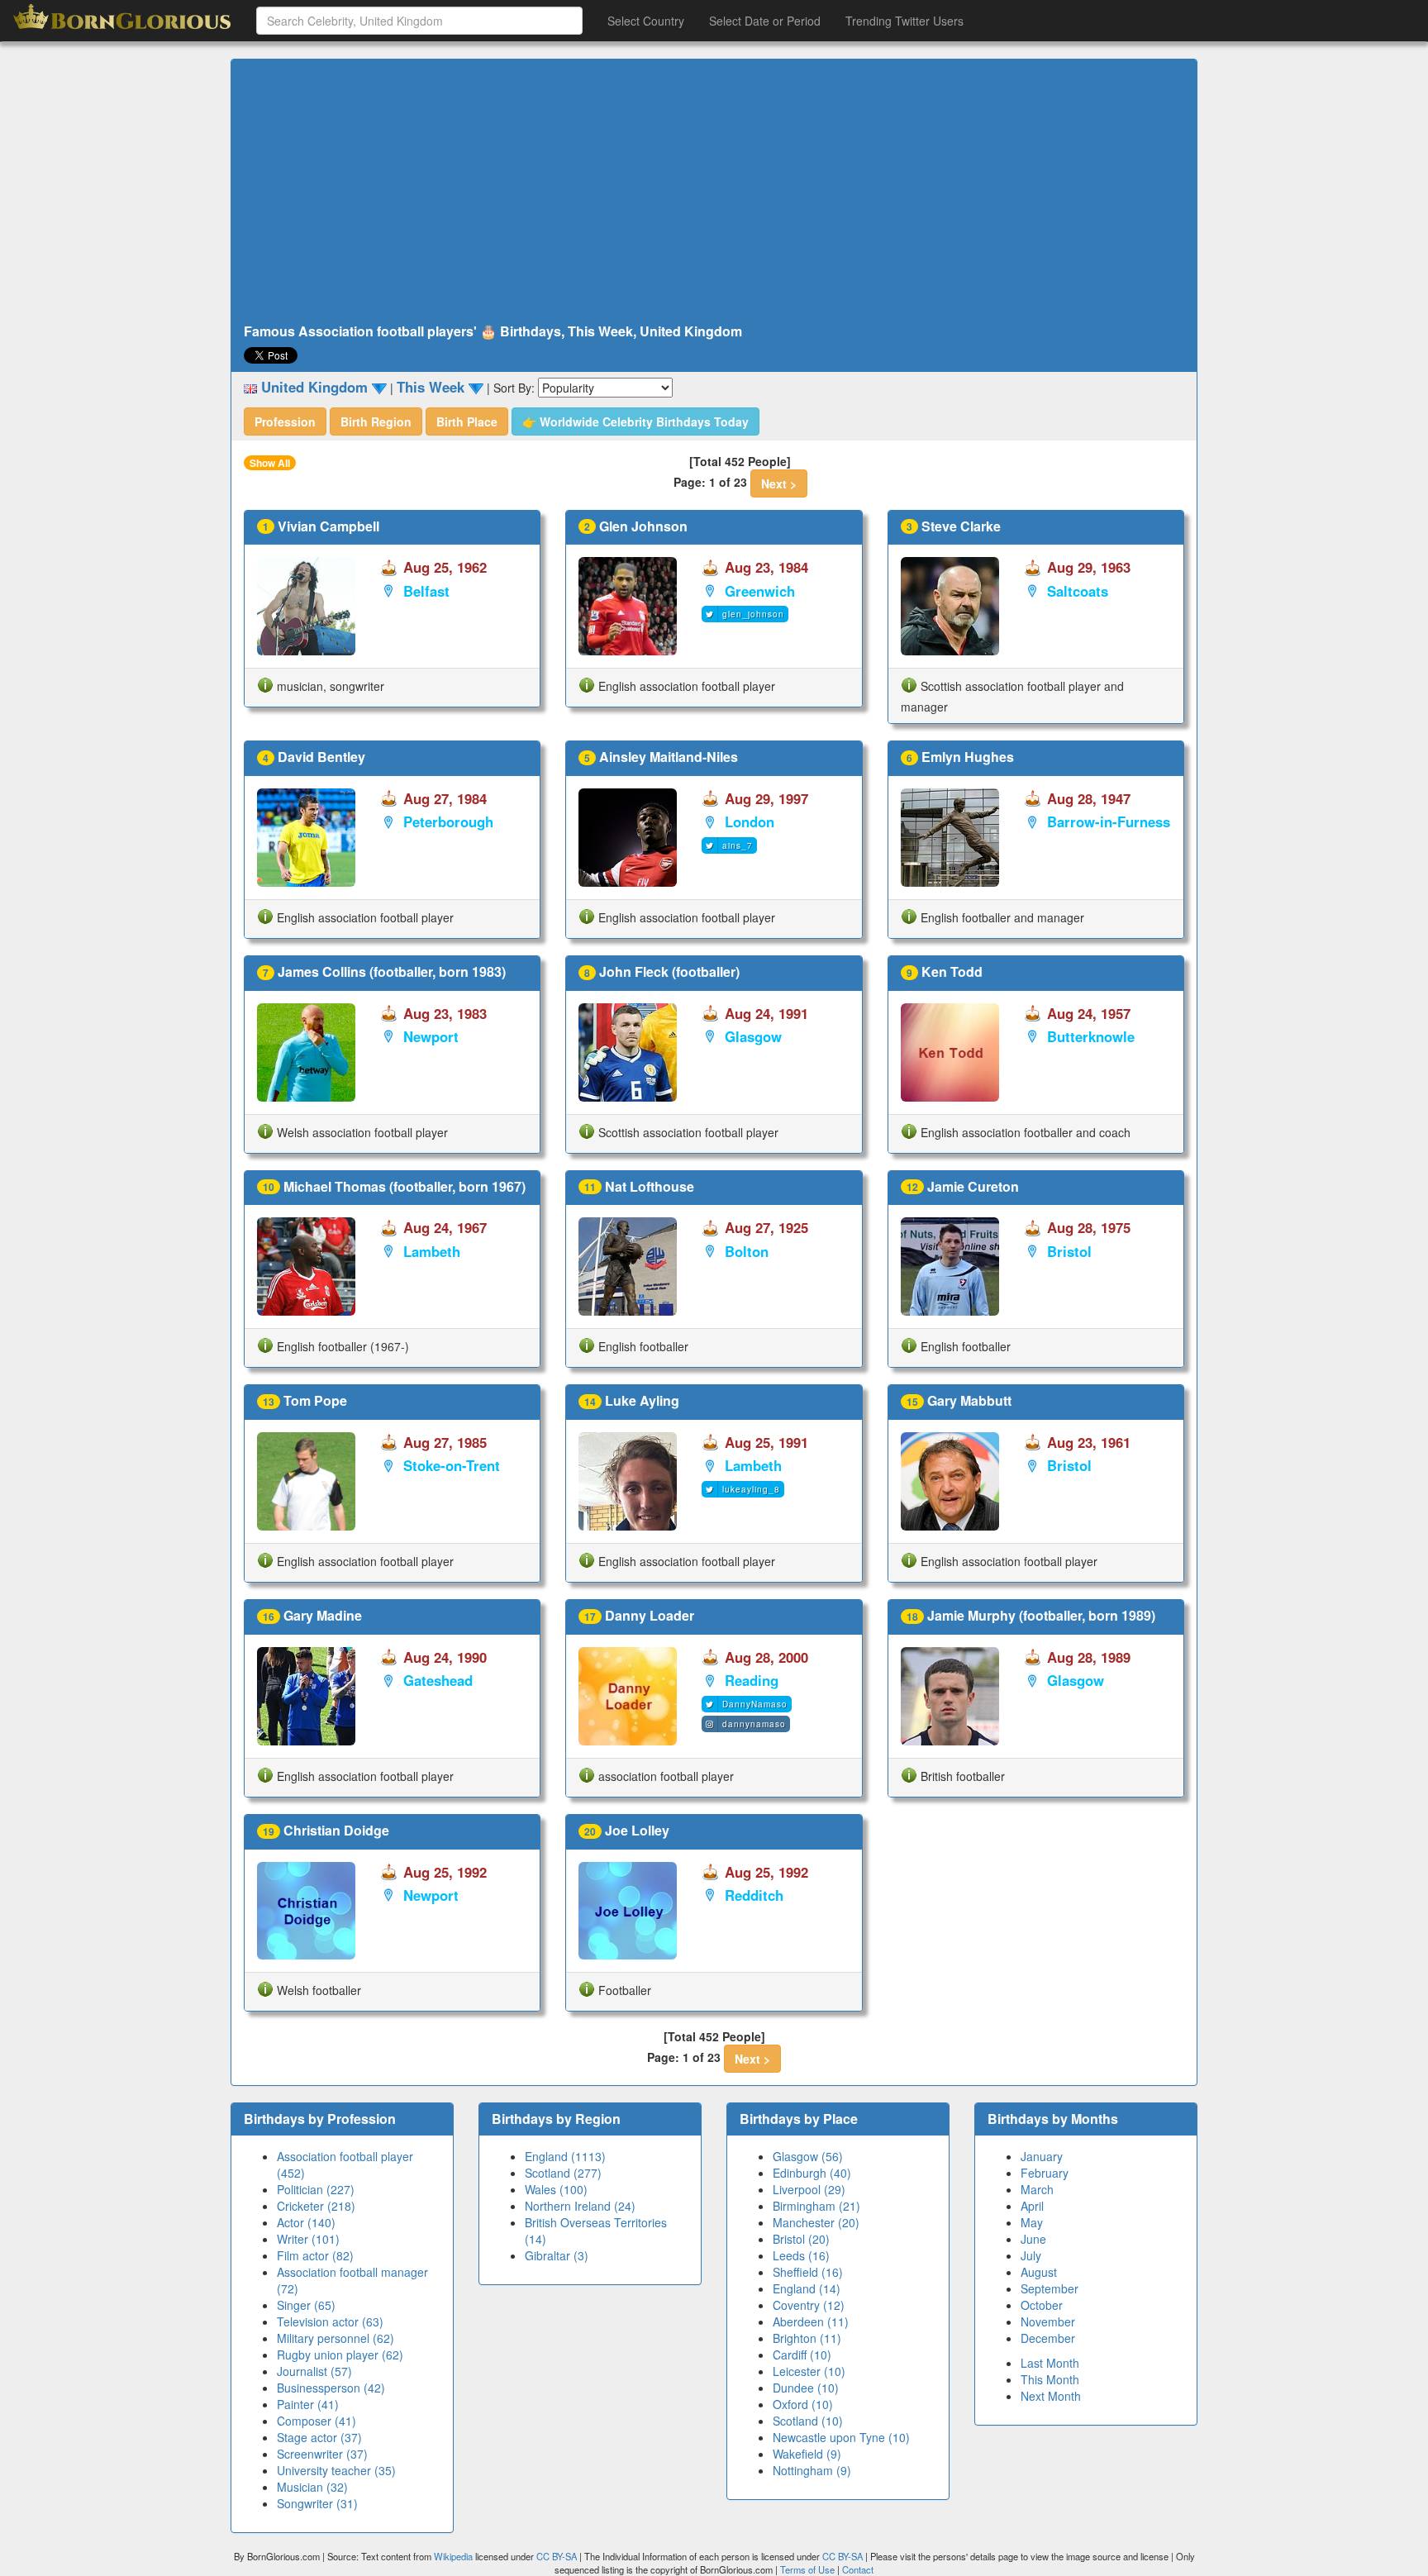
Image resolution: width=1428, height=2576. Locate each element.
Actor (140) (306, 2222)
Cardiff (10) (802, 2355)
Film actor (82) (315, 2255)
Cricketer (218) (316, 2206)
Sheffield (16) (808, 2272)
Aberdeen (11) (811, 2321)
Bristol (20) (801, 2239)
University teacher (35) (336, 2470)
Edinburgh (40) (812, 2173)
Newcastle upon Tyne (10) (841, 2437)
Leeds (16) (801, 2255)
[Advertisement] (714, 192)
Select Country (646, 21)
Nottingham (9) (812, 2470)
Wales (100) (556, 2189)
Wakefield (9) (807, 2454)
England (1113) (565, 2156)
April (1032, 2206)
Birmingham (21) (816, 2206)
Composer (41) (317, 2421)
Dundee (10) (806, 2388)
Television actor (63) (330, 2321)
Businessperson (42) (331, 2388)
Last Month (1050, 2363)
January (1042, 2156)
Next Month (1051, 2396)
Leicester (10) (809, 2371)
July (1031, 2255)
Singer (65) (306, 2305)
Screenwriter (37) (322, 2454)
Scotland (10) (808, 2421)
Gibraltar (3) (557, 2255)
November (1048, 2321)
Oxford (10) (803, 2404)
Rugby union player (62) (340, 2355)
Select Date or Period (765, 21)
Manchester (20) (816, 2222)
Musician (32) (312, 2487)
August (1039, 2272)
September (1050, 2288)
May (1032, 2222)
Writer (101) (308, 2239)
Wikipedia (453, 2556)
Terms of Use (809, 2569)
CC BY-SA (557, 2556)
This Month (1050, 2379)
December (1048, 2338)
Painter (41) (308, 2404)
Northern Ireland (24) (580, 2206)
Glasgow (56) (808, 2156)
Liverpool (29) (809, 2189)
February (1045, 2173)
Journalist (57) (314, 2371)
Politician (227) (316, 2189)
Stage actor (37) (319, 2437)
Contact (858, 2569)
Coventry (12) (809, 2305)
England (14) (807, 2288)
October (1042, 2305)
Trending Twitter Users (904, 21)
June (1033, 2239)
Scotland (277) (563, 2173)
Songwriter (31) (317, 2503)
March (1037, 2189)
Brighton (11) (807, 2338)
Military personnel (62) (336, 2338)
